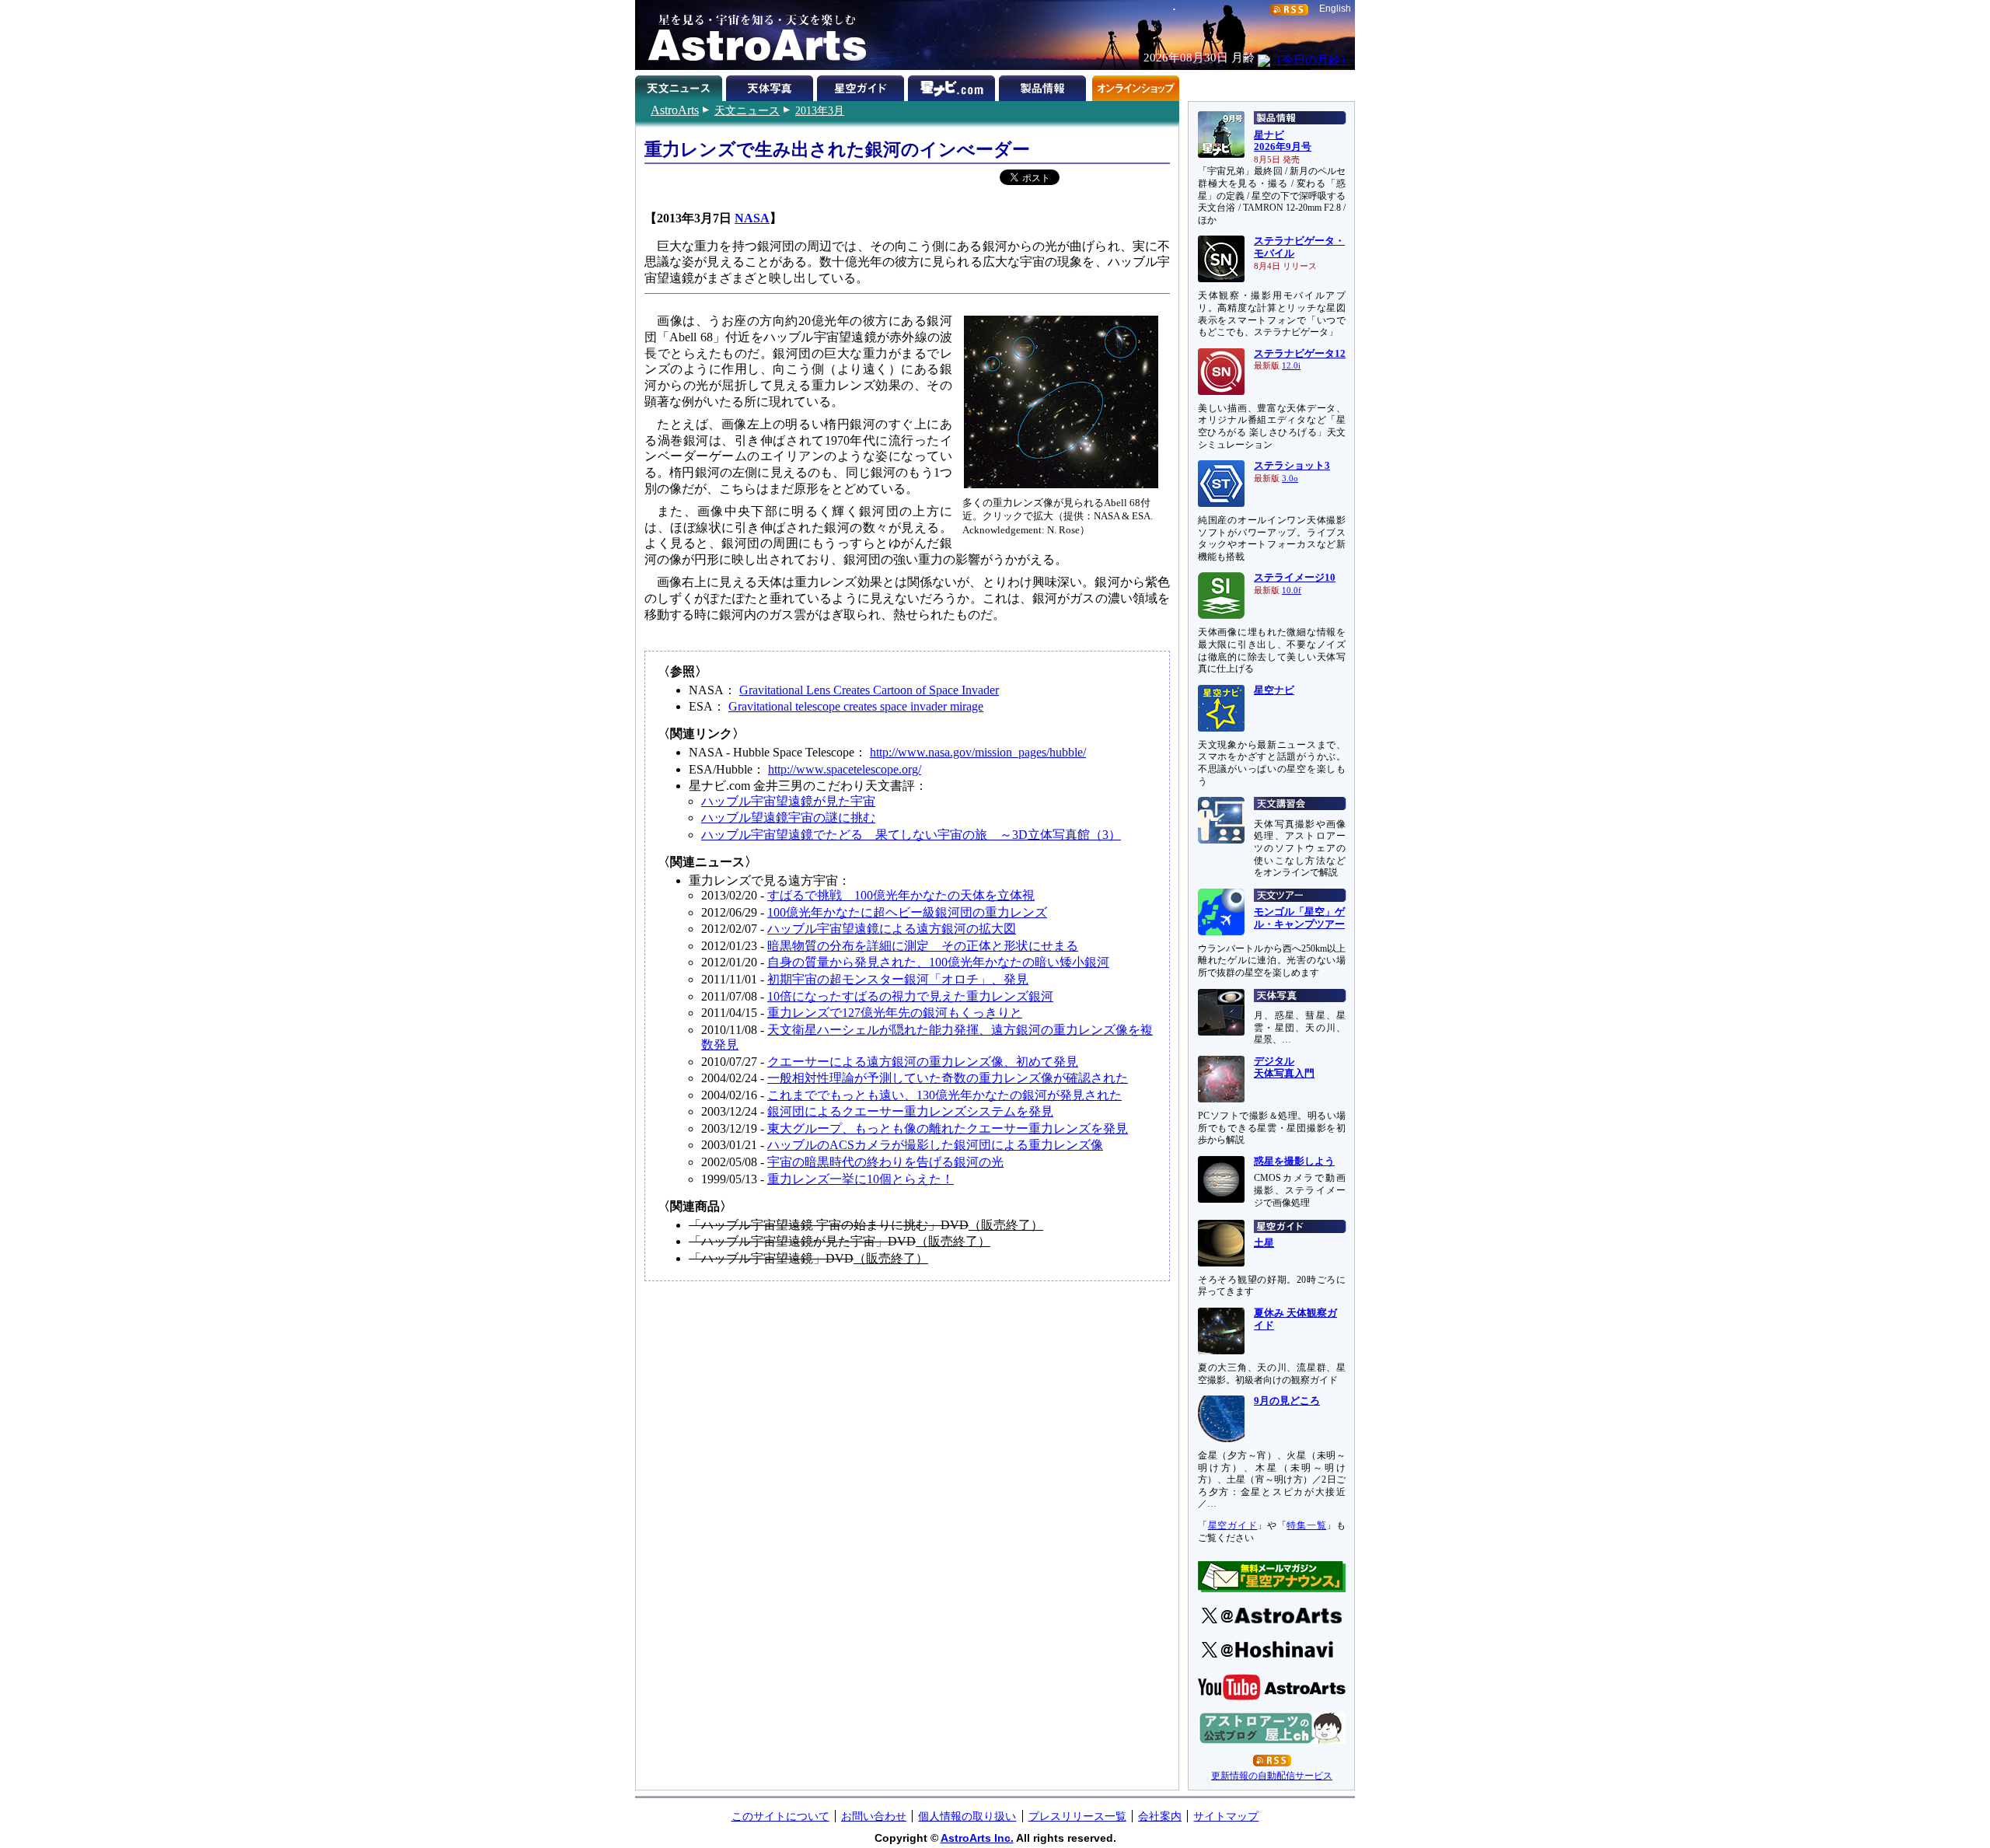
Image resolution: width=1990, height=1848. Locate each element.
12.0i (1291, 366)
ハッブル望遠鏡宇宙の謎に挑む (788, 817)
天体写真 (772, 86)
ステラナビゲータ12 (1300, 354)
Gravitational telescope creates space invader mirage (856, 706)
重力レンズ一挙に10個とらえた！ (861, 1179)
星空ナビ (1274, 690)
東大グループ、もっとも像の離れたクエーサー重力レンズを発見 (948, 1128)
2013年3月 (820, 110)
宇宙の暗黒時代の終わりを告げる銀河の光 (885, 1162)
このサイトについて (780, 1816)
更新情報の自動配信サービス (1272, 1776)
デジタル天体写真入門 (1284, 1067)
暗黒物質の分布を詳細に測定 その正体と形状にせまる (923, 946)
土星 (1264, 1243)
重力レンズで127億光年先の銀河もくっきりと (895, 1013)
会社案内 (1160, 1816)
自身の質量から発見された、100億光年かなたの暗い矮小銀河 (938, 962)
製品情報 (1044, 86)
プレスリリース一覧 (1077, 1816)
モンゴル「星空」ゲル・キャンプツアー (1299, 918)
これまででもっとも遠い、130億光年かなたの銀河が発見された (944, 1095)
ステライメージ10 (1295, 578)
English (1335, 9)
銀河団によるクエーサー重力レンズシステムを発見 (910, 1111)
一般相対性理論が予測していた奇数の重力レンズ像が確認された (948, 1078)
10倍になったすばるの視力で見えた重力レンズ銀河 (910, 996)
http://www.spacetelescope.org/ (845, 769)
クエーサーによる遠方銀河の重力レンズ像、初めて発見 (923, 1062)
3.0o (1290, 479)
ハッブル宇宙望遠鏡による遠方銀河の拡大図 (892, 929)
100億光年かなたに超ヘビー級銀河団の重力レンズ (907, 912)
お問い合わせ (874, 1816)
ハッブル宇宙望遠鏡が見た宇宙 (788, 801)
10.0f (1292, 590)
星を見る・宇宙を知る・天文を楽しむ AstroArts (752, 35)
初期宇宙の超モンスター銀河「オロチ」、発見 (898, 979)
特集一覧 (1306, 1525)
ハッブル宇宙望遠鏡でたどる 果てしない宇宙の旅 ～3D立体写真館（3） (911, 835)
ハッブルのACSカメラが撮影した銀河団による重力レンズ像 (935, 1145)
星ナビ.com (953, 86)
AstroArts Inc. (977, 1838)
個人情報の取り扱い (967, 1816)
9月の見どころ (1287, 1401)
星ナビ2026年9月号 (1283, 141)
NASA (752, 218)
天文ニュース (747, 110)
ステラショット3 (1292, 466)
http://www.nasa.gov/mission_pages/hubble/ (978, 752)
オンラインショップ (1135, 86)
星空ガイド (862, 86)
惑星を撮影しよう (1294, 1162)
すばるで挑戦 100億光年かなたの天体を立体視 (901, 895)
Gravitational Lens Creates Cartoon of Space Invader (869, 690)
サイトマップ (1226, 1816)
